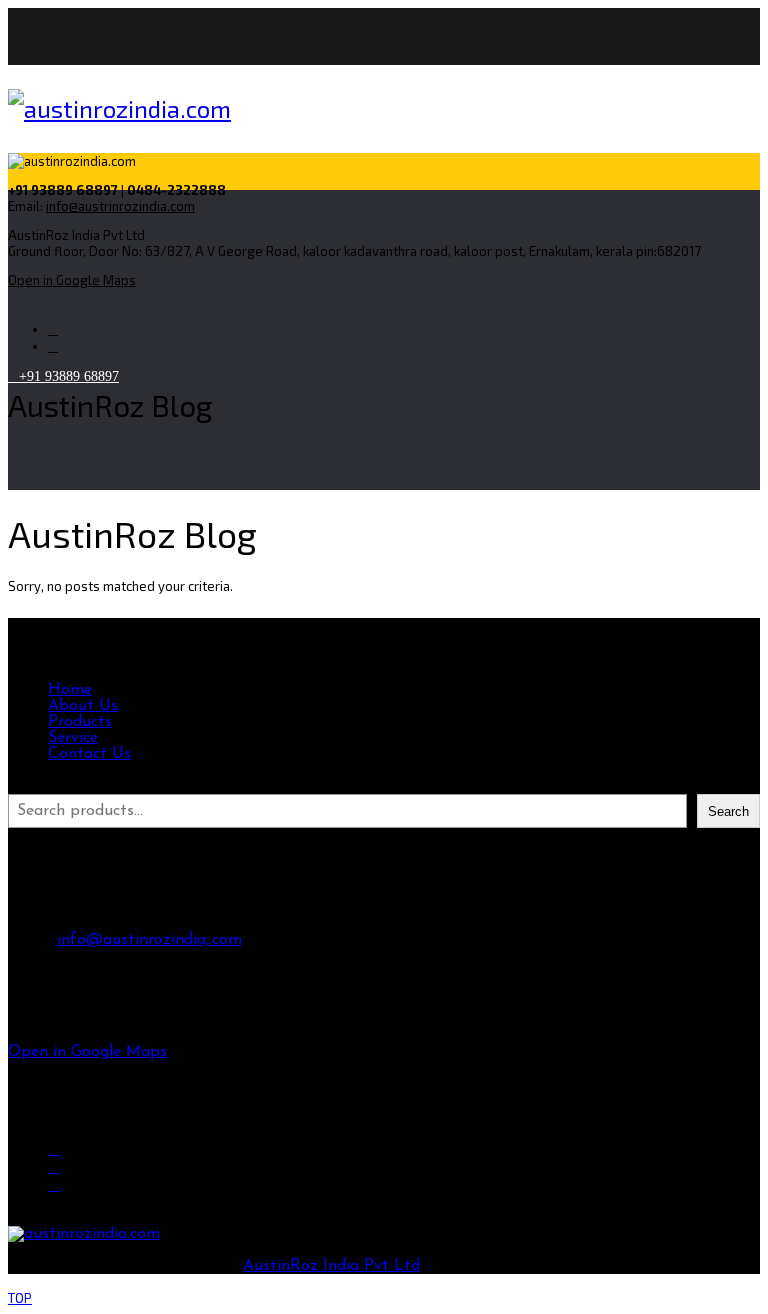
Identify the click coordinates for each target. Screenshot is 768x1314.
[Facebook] (54, 1148)
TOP (20, 1298)
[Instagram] (53, 329)
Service (73, 738)
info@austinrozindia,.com (149, 940)
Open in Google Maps (87, 1052)
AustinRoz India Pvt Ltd (331, 1266)
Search (32, 786)
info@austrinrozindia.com (120, 206)
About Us (83, 706)
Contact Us (89, 754)
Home (70, 690)
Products (80, 722)
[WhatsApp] (53, 346)
